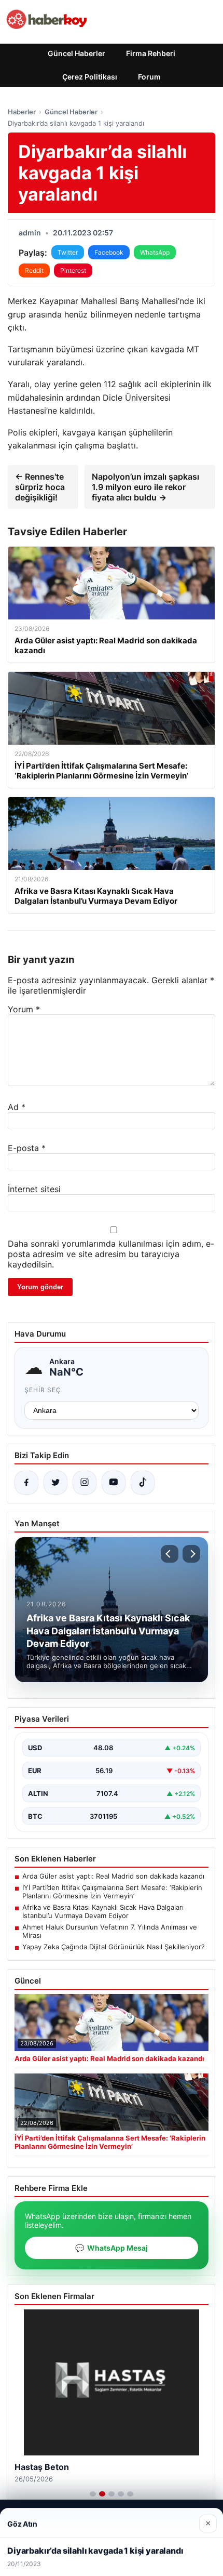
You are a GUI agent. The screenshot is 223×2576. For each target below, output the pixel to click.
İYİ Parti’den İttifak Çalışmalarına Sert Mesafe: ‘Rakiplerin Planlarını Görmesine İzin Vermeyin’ (112, 1892)
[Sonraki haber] (191, 1554)
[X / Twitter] (55, 1483)
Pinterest (73, 270)
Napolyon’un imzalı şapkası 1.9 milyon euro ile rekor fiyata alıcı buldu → (145, 487)
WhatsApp (155, 252)
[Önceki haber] (170, 1554)
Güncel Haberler (76, 53)
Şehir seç (43, 1390)
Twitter (68, 252)
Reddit (34, 270)
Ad (17, 1107)
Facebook (109, 252)
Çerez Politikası (90, 77)
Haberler (22, 112)
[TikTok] (143, 1483)
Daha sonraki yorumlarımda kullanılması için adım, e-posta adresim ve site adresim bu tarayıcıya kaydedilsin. (111, 1254)
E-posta (27, 1148)
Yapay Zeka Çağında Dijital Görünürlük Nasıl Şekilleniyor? (114, 1947)
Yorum (24, 1009)
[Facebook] (26, 1483)
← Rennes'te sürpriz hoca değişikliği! (40, 487)
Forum (149, 77)
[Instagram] (85, 1483)
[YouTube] (114, 1483)
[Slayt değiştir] (93, 2494)
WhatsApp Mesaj (112, 2248)
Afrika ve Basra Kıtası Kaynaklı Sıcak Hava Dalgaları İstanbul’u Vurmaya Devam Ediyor (103, 1911)
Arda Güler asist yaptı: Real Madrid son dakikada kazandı (113, 1876)
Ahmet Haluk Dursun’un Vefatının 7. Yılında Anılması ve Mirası (110, 1931)
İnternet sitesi (34, 1189)
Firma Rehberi (151, 53)
